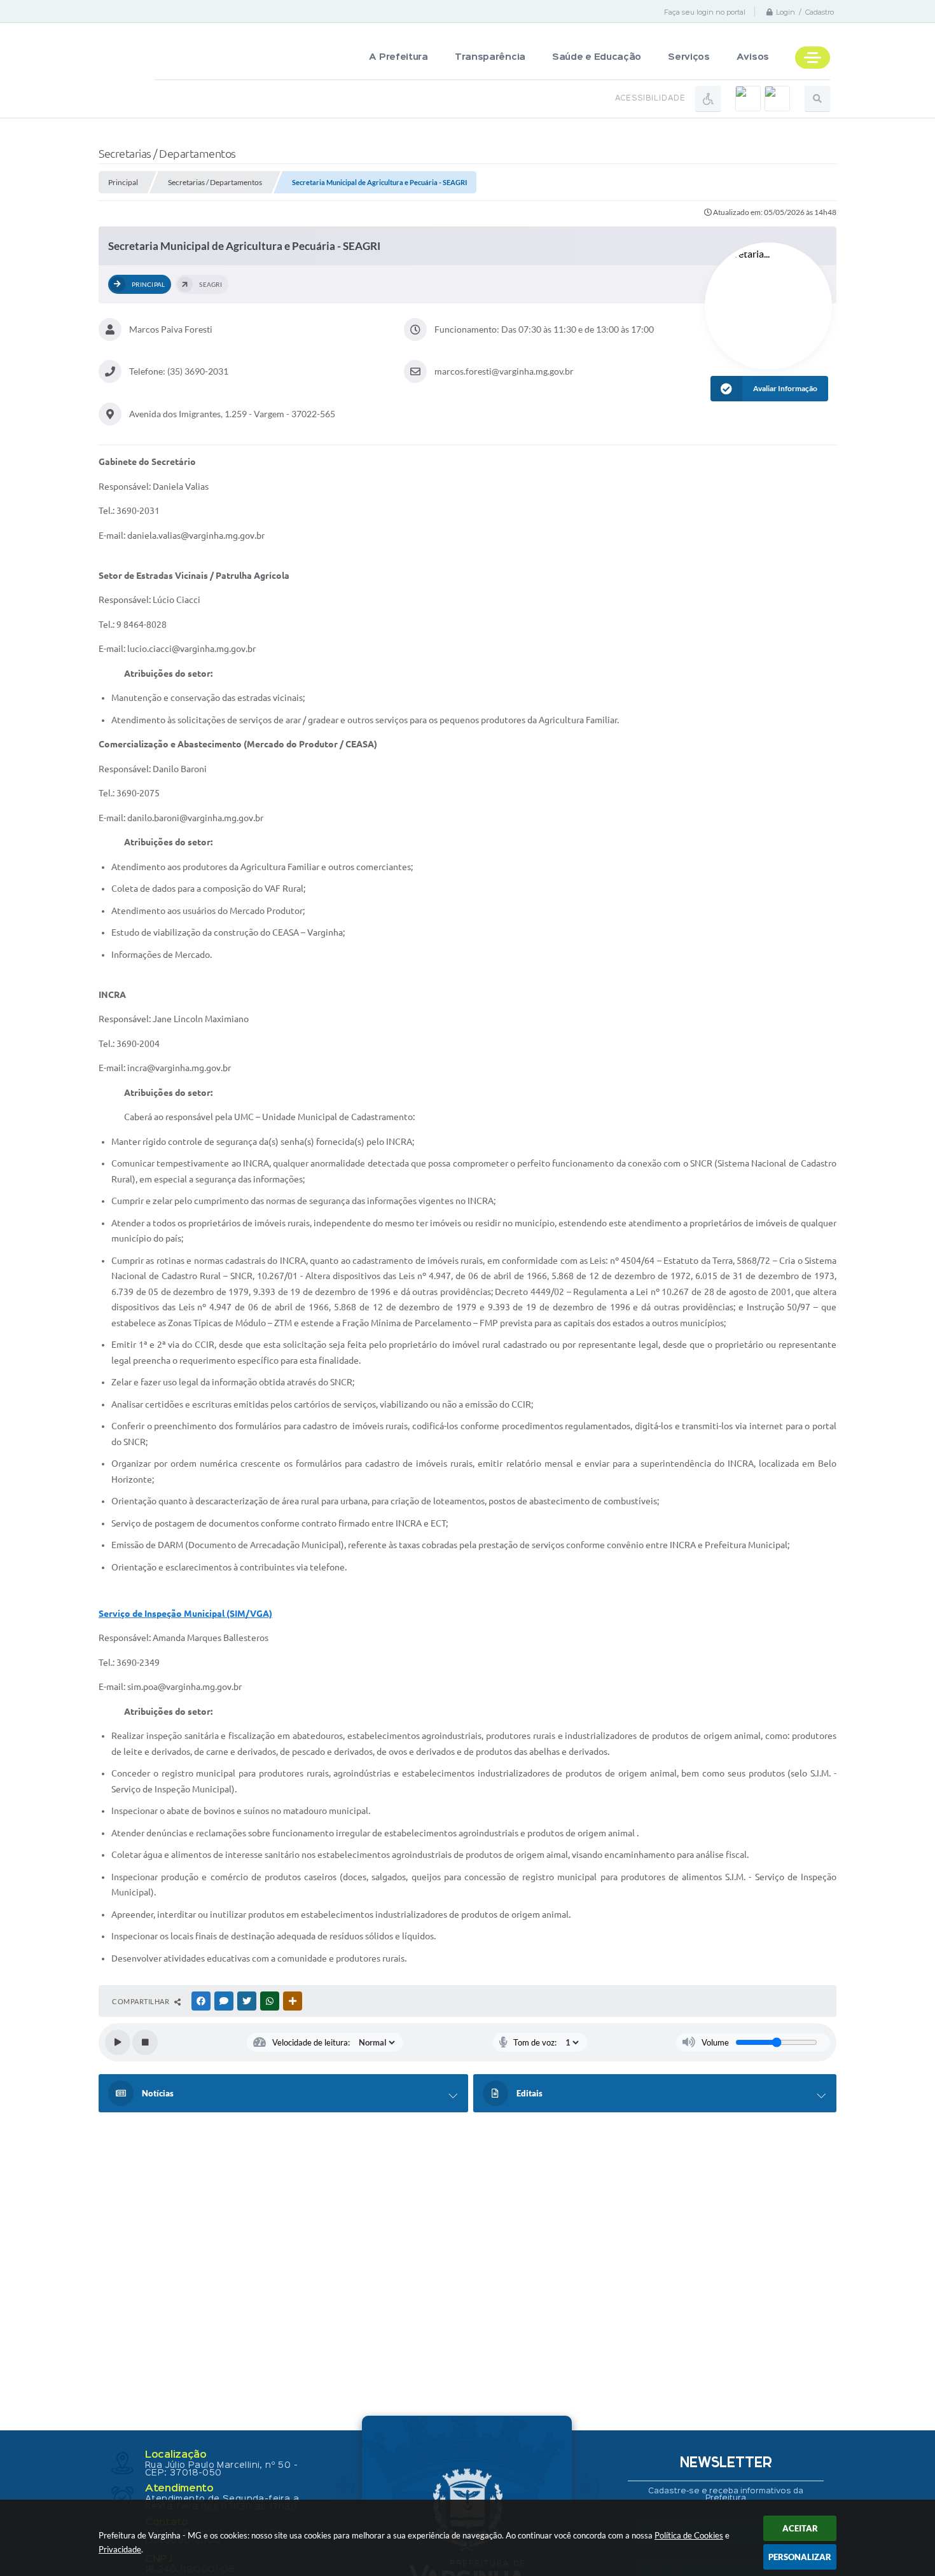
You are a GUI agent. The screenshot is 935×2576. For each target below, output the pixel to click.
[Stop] (145, 2042)
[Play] (118, 2042)
